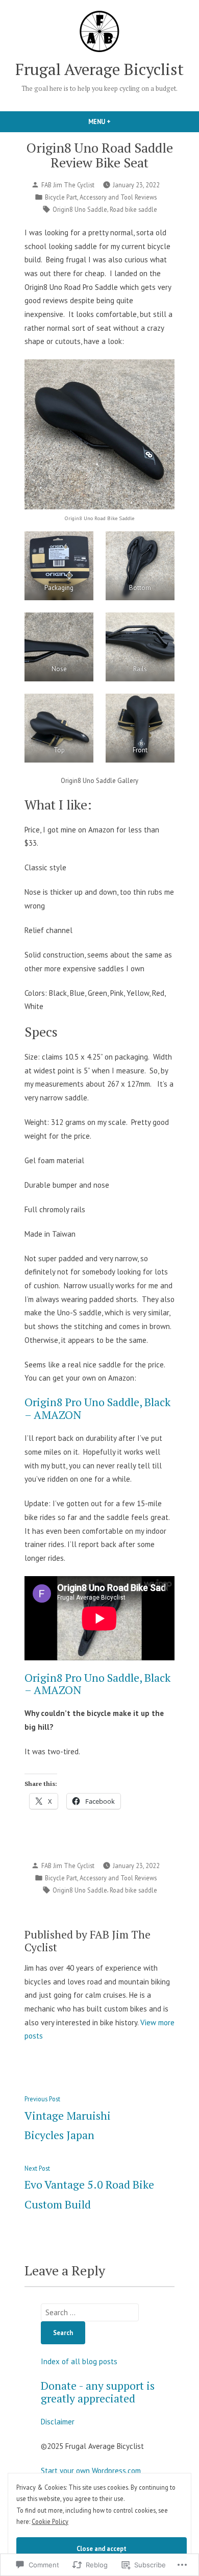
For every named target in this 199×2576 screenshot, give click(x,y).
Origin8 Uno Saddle (80, 209)
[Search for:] (90, 2312)
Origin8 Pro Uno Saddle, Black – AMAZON (97, 1408)
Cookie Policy (50, 2521)
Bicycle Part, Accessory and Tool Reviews (101, 197)
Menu (117, 121)
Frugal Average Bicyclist (99, 69)
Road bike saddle (133, 209)
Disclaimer (58, 2422)
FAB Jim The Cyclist (68, 185)
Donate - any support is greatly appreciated (98, 2392)
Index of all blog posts (79, 2361)
